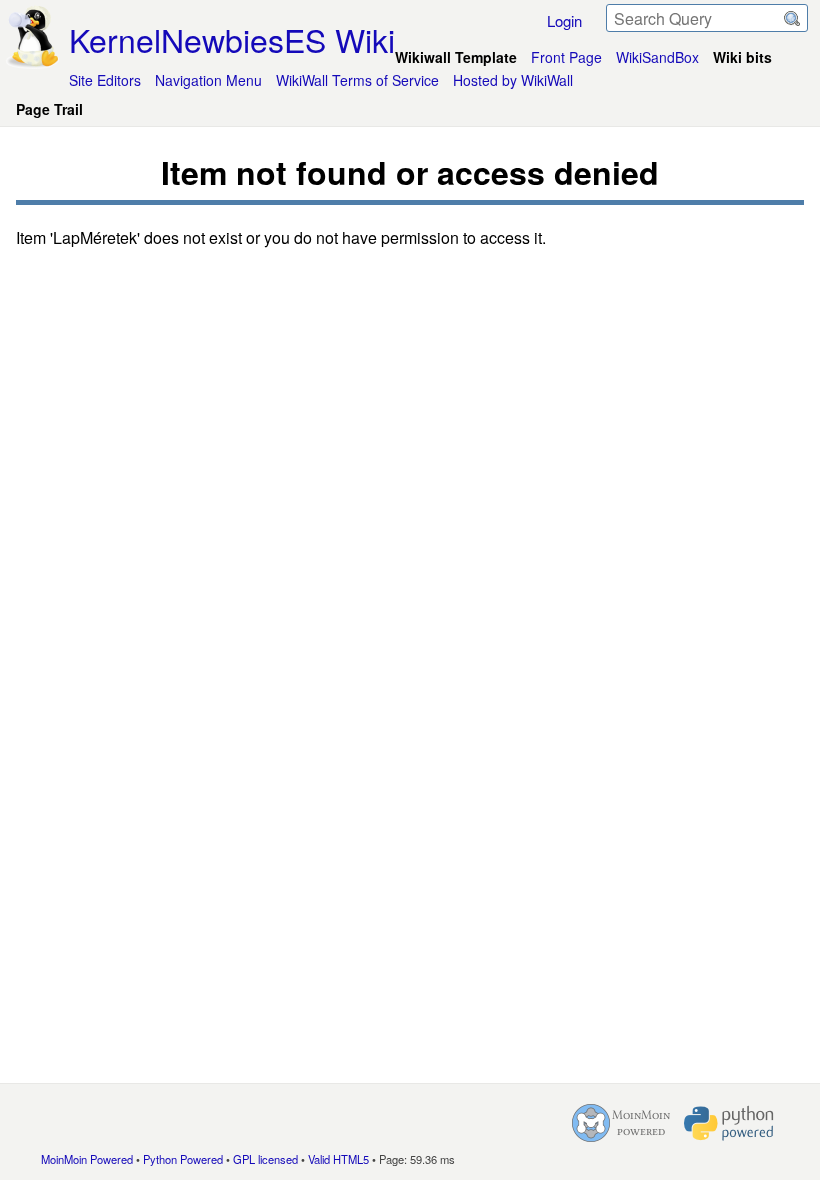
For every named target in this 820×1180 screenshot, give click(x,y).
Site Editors (105, 80)
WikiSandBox (657, 57)
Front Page (566, 57)
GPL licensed (265, 1159)
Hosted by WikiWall (513, 80)
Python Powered (183, 1159)
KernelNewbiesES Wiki (232, 39)
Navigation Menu (208, 80)
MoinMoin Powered (87, 1159)
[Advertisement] (410, 661)
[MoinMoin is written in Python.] (729, 1123)
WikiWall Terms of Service (357, 80)
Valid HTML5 (338, 1159)
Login (564, 20)
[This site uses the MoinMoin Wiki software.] (621, 1123)
